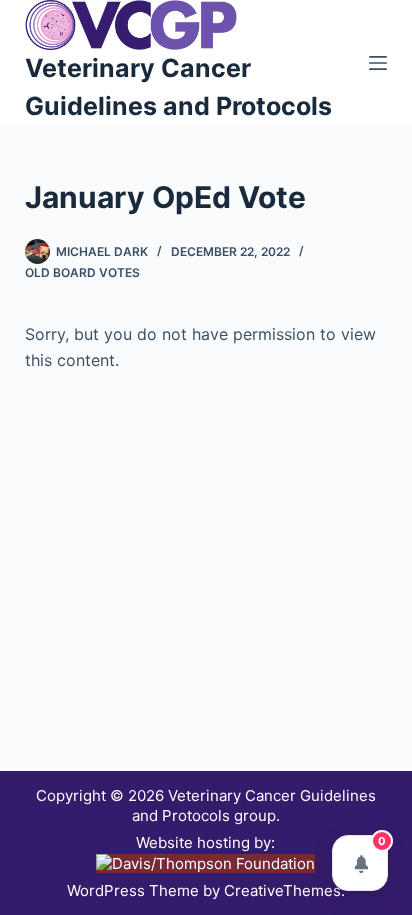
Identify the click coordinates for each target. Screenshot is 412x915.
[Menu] (378, 63)
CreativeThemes (282, 890)
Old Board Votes (82, 272)
